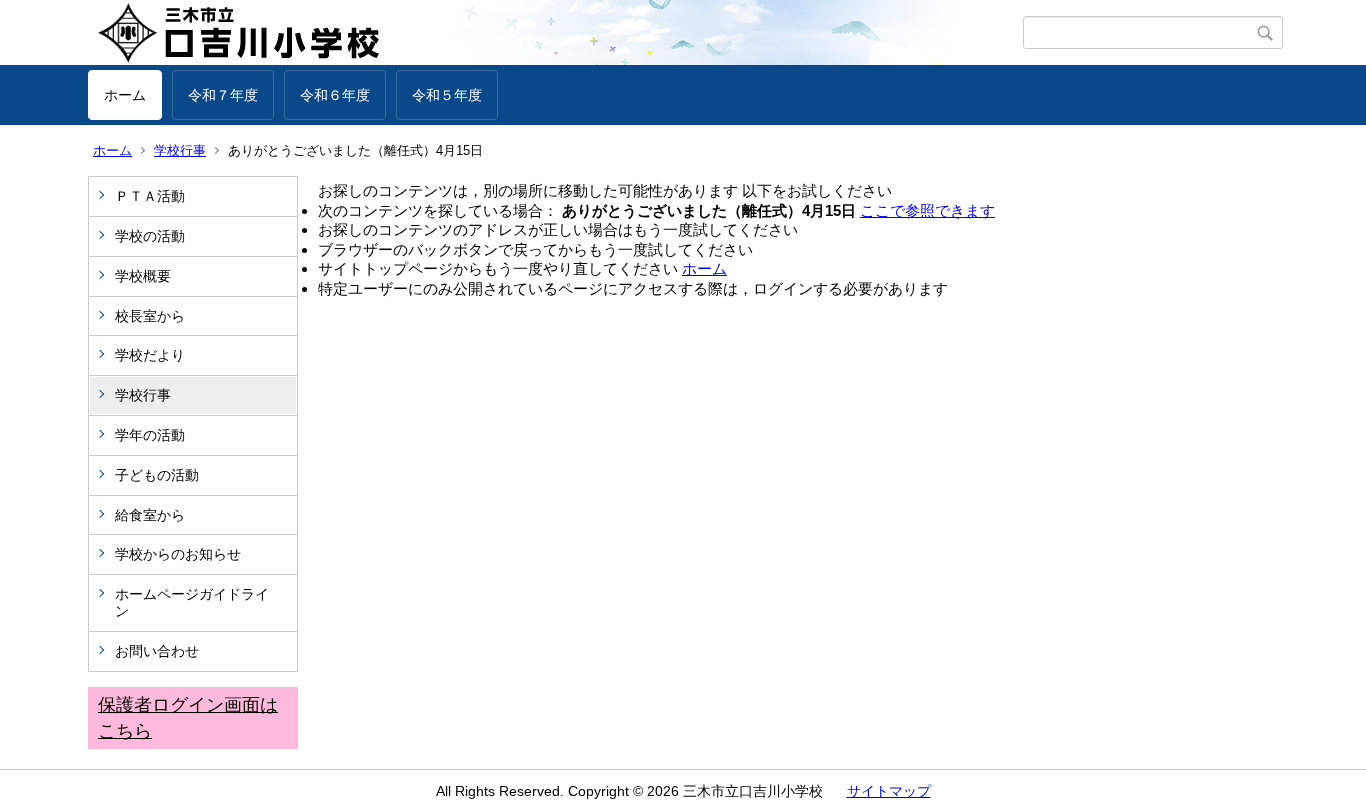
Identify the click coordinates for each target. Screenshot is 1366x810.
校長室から (150, 316)
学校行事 (180, 150)
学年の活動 (150, 435)
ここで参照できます (927, 210)
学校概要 (143, 276)
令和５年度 (447, 95)
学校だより (150, 355)
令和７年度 (223, 95)
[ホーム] (555, 33)
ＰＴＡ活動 (150, 196)
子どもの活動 (157, 475)
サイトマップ (889, 791)
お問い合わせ (157, 651)
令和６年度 (335, 95)
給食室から (150, 515)
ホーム (125, 95)
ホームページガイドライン (192, 602)
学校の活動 (150, 236)
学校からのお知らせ (178, 554)
